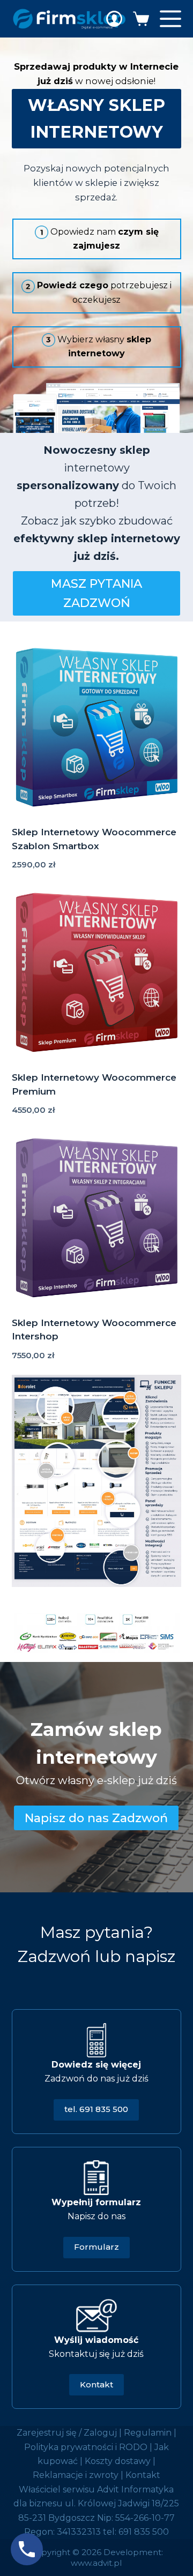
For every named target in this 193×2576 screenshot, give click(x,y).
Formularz (96, 2247)
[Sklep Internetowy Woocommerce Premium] (97, 973)
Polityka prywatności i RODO (86, 2447)
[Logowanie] (114, 19)
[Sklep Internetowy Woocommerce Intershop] (97, 1218)
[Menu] (170, 19)
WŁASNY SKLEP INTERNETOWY (96, 119)
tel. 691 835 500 (96, 2109)
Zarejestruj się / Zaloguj (67, 2433)
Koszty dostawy (118, 2461)
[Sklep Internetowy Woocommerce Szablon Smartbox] (97, 728)
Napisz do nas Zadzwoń (96, 1818)
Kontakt (96, 2384)
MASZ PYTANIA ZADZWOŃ (96, 593)
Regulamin (148, 2433)
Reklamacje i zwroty (76, 2475)
